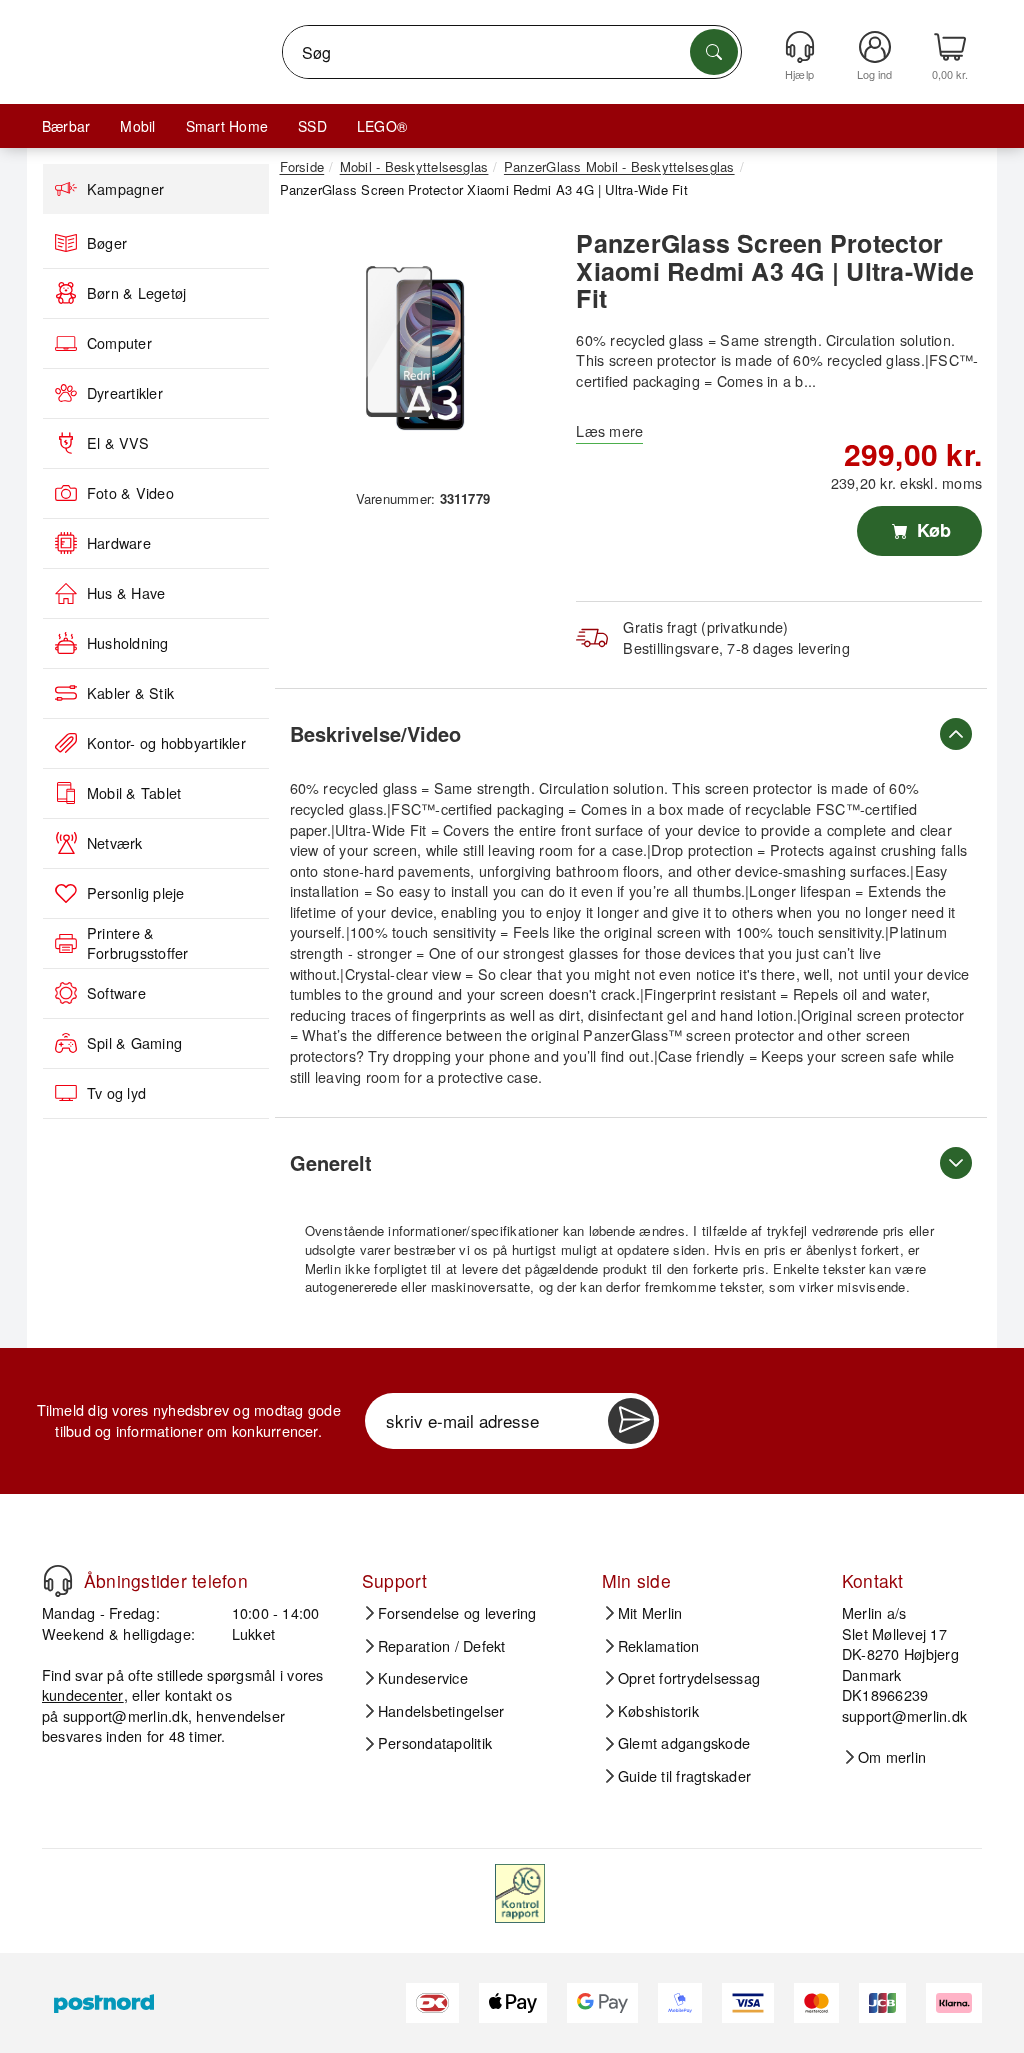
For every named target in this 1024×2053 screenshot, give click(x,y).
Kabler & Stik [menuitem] (130, 693)
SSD (312, 126)
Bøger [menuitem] (107, 243)
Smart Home (227, 126)
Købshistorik (658, 1711)
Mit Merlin (650, 1613)
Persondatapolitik (435, 1743)
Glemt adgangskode (684, 1743)
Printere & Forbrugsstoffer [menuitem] (138, 943)
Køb (931, 530)
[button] (416, 349)
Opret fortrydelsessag (689, 1678)
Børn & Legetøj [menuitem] (136, 293)
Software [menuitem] (116, 993)
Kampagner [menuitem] (125, 189)
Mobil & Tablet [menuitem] (134, 793)
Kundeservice (423, 1678)
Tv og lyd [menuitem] (116, 1093)
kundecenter (83, 1694)
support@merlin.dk (125, 1715)
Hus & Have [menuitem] (126, 593)
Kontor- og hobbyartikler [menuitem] (166, 743)
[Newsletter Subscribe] (631, 1421)
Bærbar (66, 126)
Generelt (331, 1162)
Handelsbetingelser (441, 1711)
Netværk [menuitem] (115, 843)
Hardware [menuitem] (119, 543)
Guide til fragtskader (684, 1776)
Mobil (137, 126)
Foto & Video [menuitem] (130, 493)
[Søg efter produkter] (714, 52)
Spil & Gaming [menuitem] (134, 1043)
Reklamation (659, 1646)
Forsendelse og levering (457, 1613)
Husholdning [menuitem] (128, 643)
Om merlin (892, 1757)
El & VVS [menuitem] (118, 443)
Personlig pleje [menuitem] (136, 893)
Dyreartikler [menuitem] (125, 393)
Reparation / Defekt (442, 1646)
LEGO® (382, 126)
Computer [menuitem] (119, 343)
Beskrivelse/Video (375, 733)
